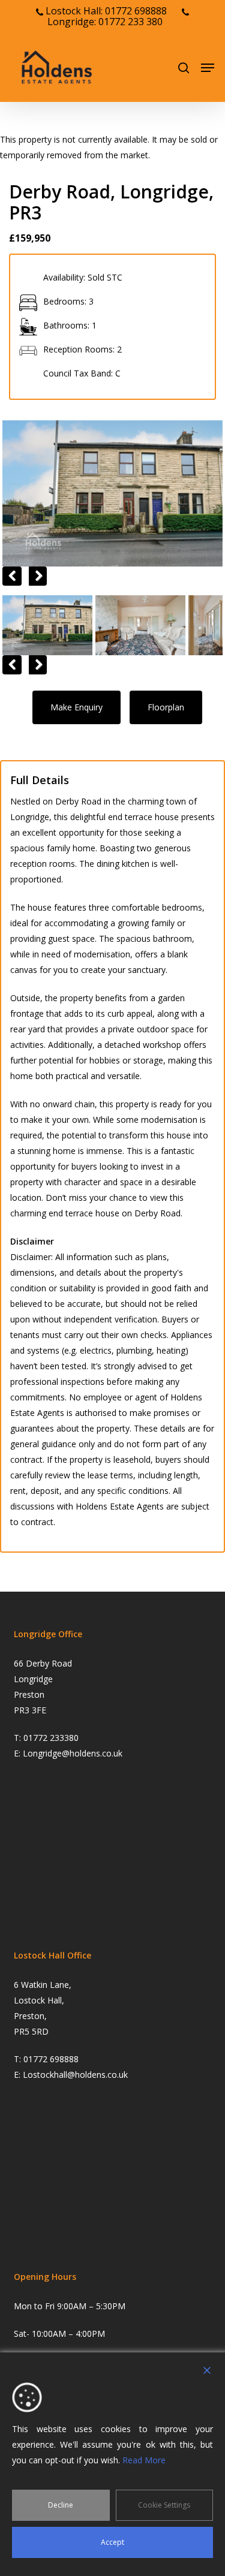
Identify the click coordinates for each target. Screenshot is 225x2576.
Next (37, 576)
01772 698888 (51, 2059)
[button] (208, 68)
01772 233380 (51, 1738)
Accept (112, 2542)
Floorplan (166, 707)
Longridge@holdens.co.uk (73, 1753)
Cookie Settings (164, 2505)
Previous (12, 576)
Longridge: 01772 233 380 (105, 22)
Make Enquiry (76, 707)
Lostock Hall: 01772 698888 (105, 11)
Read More (144, 2460)
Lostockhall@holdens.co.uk (75, 2075)
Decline (61, 2505)
